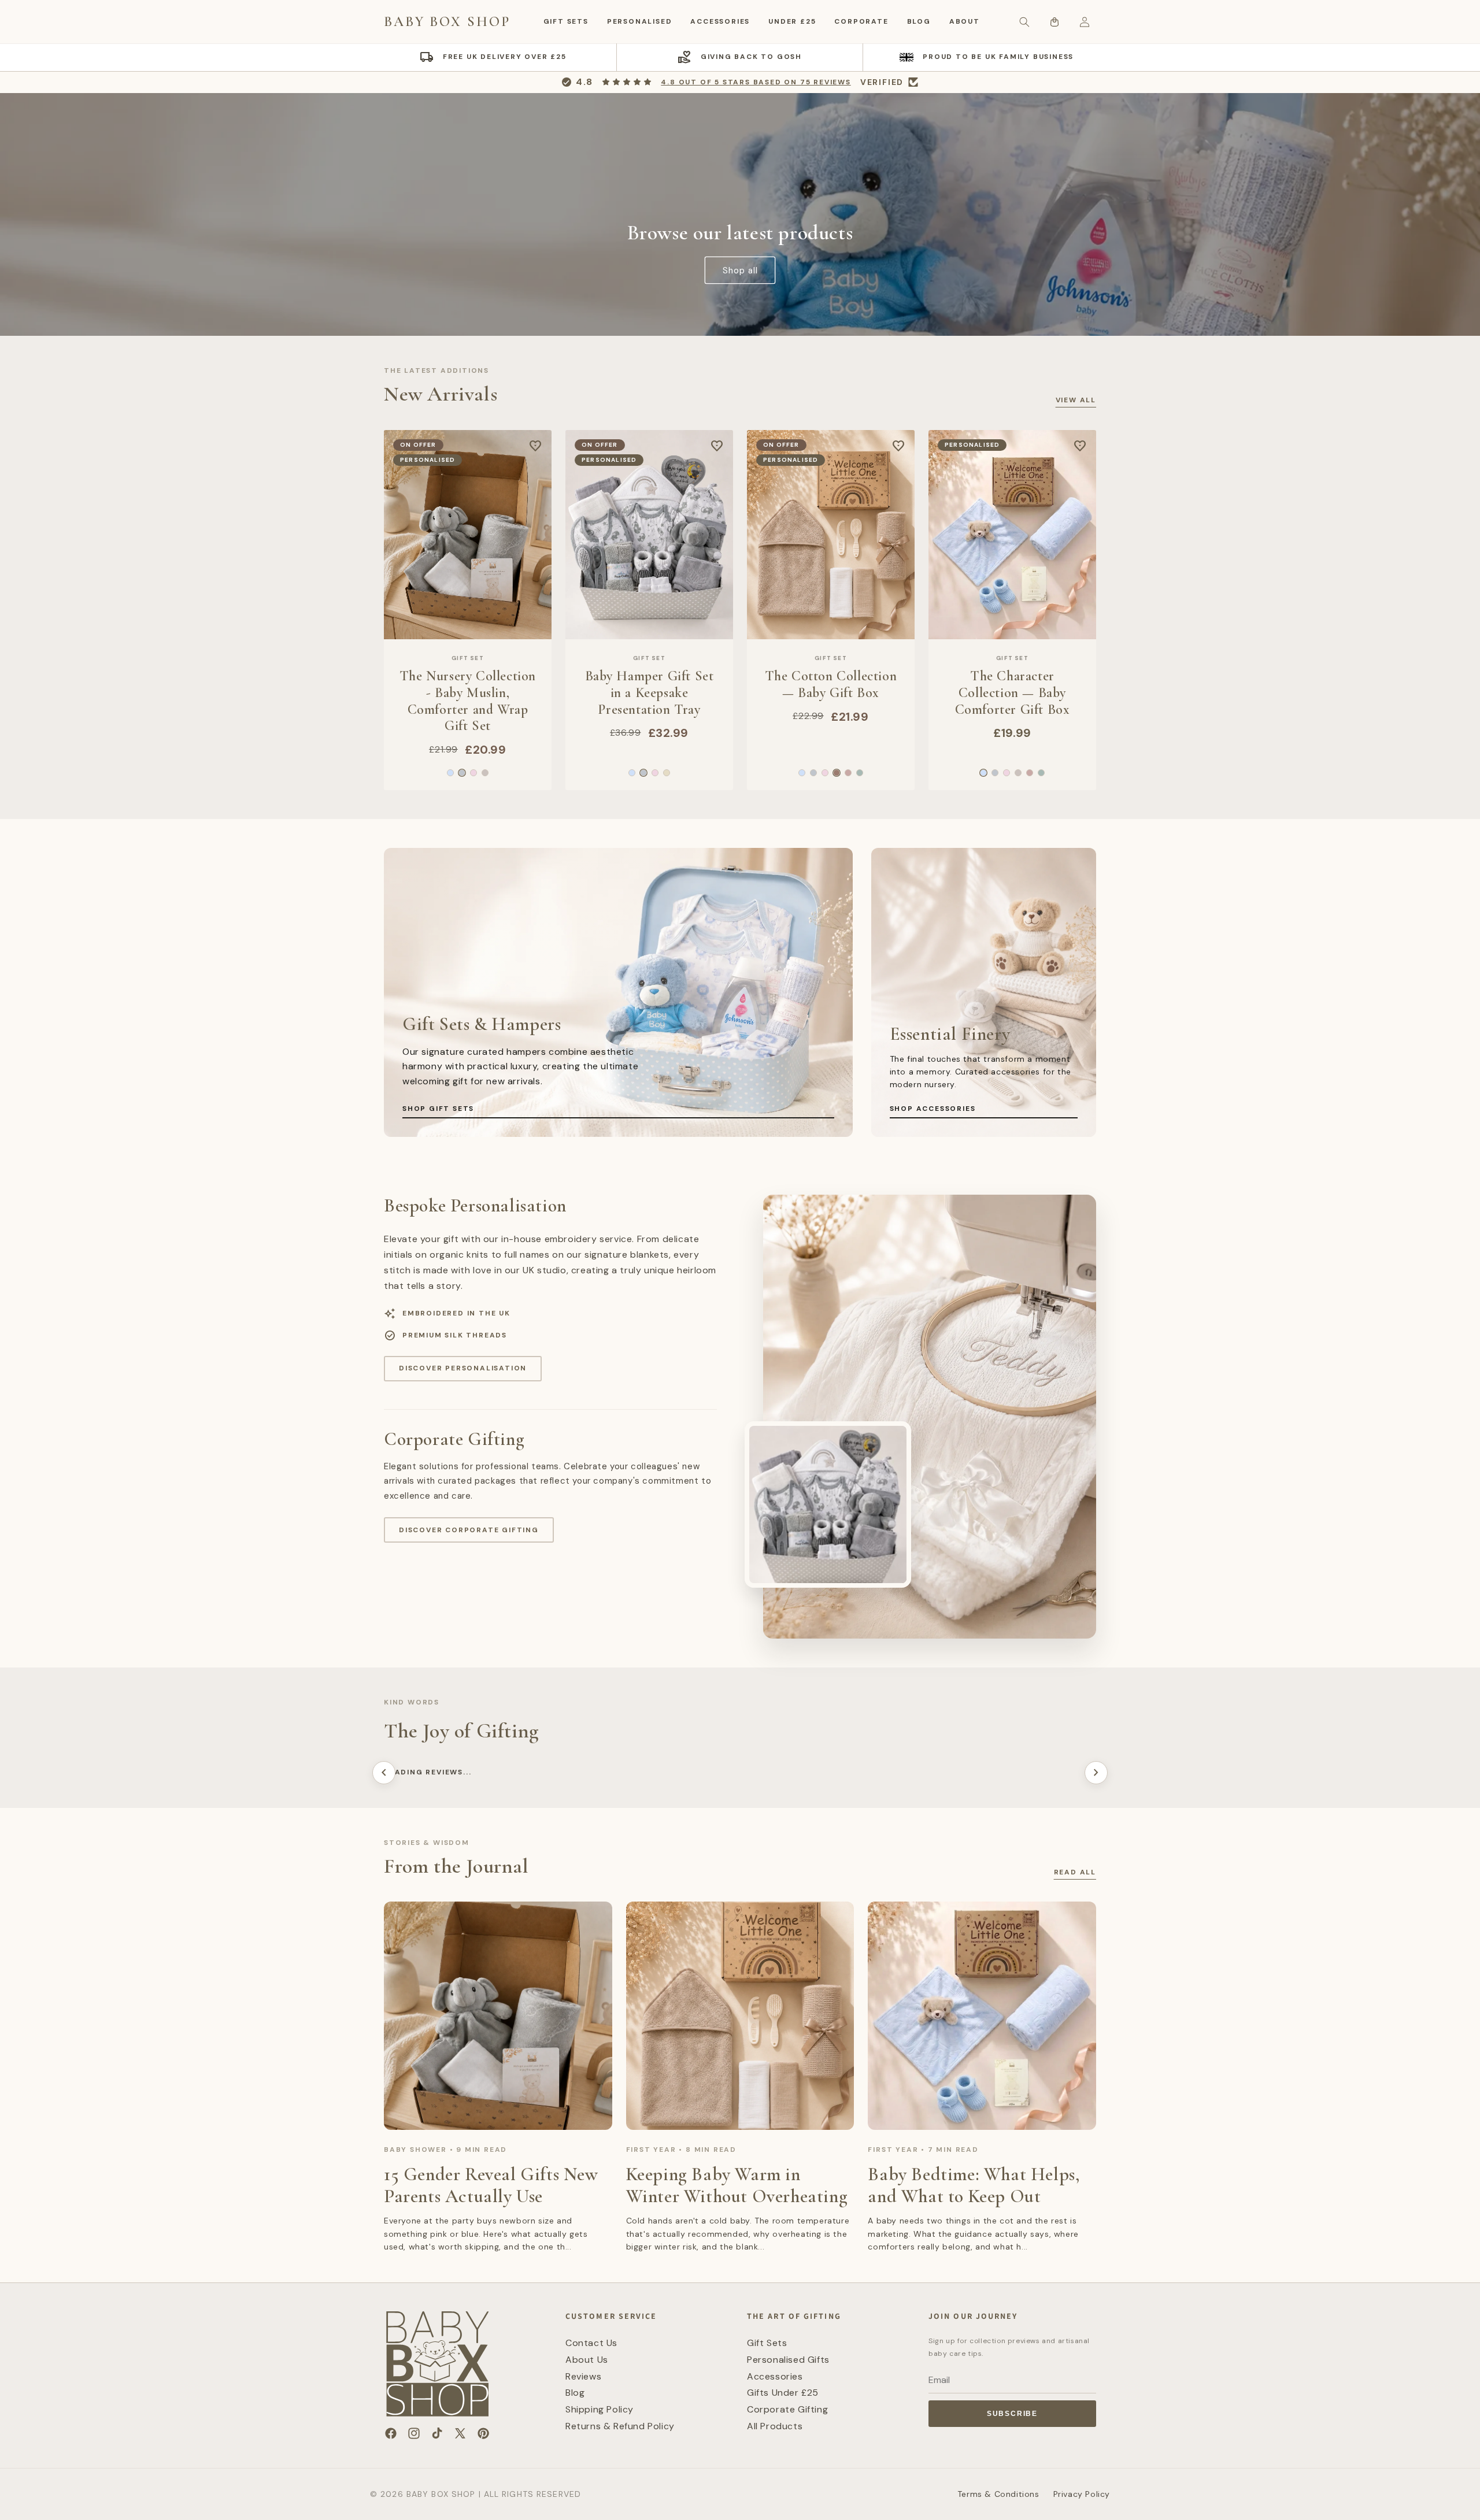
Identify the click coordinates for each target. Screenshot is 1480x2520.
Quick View (468, 628)
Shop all (740, 270)
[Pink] (473, 773)
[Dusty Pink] (848, 773)
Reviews (583, 2376)
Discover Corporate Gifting (469, 1530)
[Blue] (450, 773)
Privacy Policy (1082, 2494)
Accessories (720, 21)
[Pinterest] (483, 2433)
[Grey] (462, 773)
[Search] (1024, 22)
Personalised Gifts (788, 2360)
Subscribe (1012, 2414)
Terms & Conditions (998, 2494)
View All (1076, 400)
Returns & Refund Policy (620, 2426)
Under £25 (792, 21)
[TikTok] (437, 2433)
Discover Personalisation (463, 1368)
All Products (775, 2426)
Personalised (640, 21)
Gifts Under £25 (783, 2393)
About (965, 21)
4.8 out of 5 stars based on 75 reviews (756, 82)
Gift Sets (566, 21)
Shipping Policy (600, 2409)
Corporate (861, 21)
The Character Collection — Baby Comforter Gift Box (1013, 693)
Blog (919, 21)
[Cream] (667, 773)
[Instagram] (414, 2433)
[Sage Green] (860, 773)
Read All (1075, 1872)
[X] (460, 2433)
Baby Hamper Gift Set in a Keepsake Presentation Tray (650, 693)
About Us (587, 2360)
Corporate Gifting (787, 2409)
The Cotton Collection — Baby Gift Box (831, 685)
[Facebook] (391, 2433)
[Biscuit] (485, 773)
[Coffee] (837, 773)
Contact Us (591, 2343)
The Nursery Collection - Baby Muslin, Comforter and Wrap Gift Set (468, 701)
